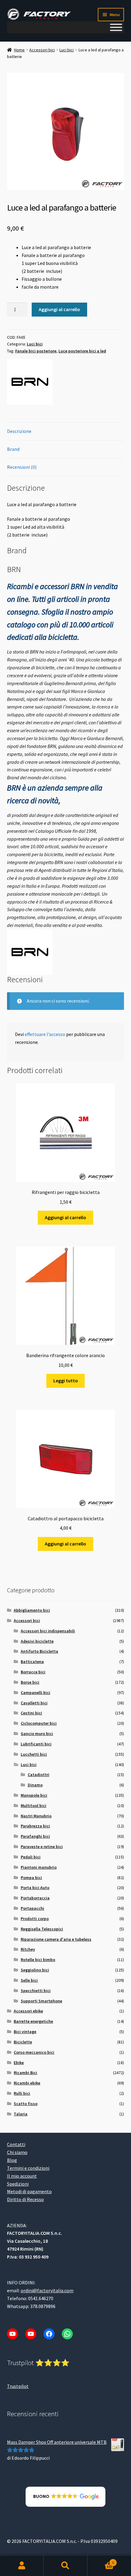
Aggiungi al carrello (59, 309)
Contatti (16, 2144)
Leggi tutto (66, 1381)
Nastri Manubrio (36, 1816)
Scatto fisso (26, 2104)
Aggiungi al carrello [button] (65, 1217)
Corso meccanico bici (34, 2052)
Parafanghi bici (35, 1836)
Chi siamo (17, 2152)
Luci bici (67, 50)
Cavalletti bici (34, 1703)
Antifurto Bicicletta (39, 1651)
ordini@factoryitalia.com (47, 2290)
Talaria (21, 2114)
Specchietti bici (36, 1991)
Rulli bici (22, 2093)
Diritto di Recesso (25, 2199)
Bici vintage (25, 2032)
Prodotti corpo (35, 1919)
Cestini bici (31, 1713)
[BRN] (30, 382)
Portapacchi (32, 1908)
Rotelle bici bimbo (38, 1960)
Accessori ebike (28, 2011)
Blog (12, 2160)
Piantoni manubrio (39, 1867)
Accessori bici (42, 50)
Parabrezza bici (35, 1826)
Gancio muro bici (37, 1734)
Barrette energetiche (33, 2021)
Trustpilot (18, 2386)
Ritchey (28, 1949)
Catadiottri (39, 1775)
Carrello (101, 2560)
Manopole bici (34, 1795)
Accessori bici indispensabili (48, 1631)
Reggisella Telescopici (42, 1929)
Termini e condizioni (28, 2168)
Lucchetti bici (34, 1754)
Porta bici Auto (35, 1888)
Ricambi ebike (27, 2083)
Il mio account (22, 2176)
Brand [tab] (13, 449)
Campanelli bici (35, 1693)
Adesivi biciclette (37, 1641)
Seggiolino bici (35, 1970)
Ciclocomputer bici (39, 1723)
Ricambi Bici (25, 2073)
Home (19, 50)
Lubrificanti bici (36, 1744)
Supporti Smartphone (41, 2001)
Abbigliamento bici (32, 1610)
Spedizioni (18, 2184)
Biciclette (23, 2042)
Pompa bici (31, 1878)
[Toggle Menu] (116, 27)
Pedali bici (31, 1857)
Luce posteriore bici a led (82, 351)
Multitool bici (34, 1806)
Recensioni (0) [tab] (22, 467)
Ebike (19, 2063)
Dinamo (35, 1785)
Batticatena (32, 1662)
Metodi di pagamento (29, 2191)
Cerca (65, 2566)
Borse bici (30, 1682)
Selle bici (29, 1980)
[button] (66, 2497)
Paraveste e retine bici (42, 1847)
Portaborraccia (35, 1898)
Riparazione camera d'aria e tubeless (56, 1939)
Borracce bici (33, 1672)
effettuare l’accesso (45, 1034)
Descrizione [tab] (19, 431)
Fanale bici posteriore (36, 351)
